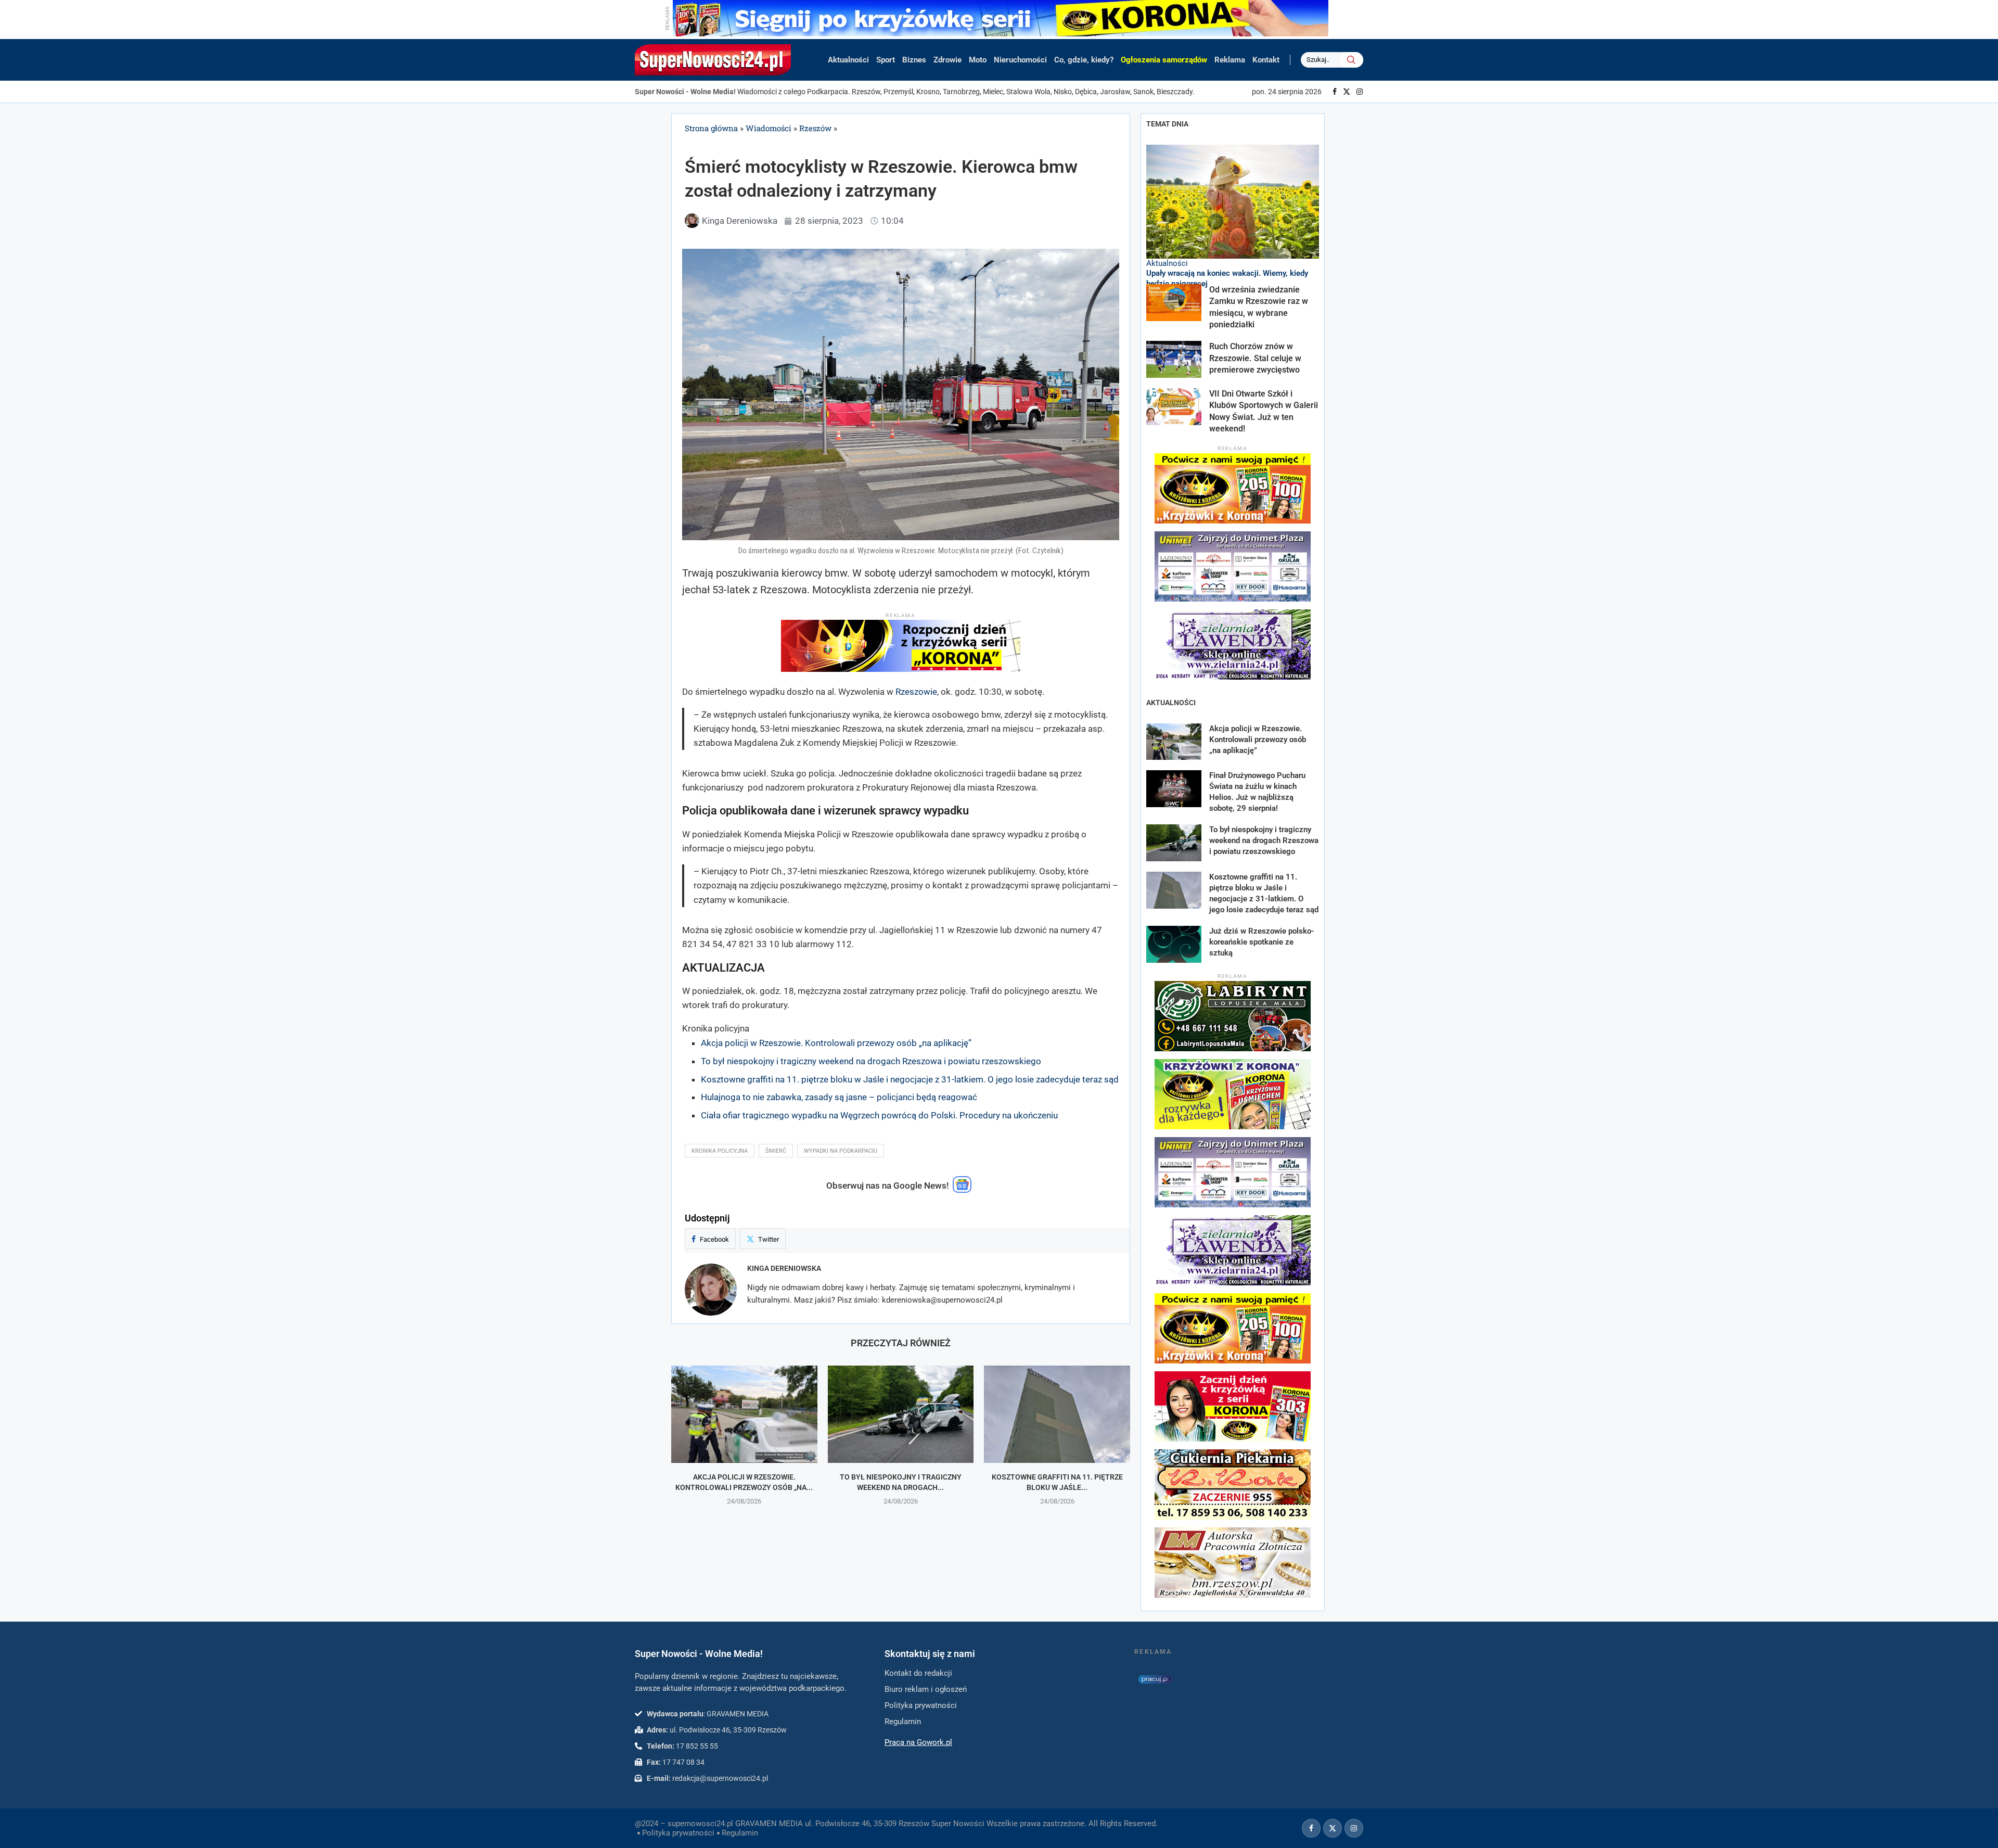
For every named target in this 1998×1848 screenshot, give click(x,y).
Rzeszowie (916, 692)
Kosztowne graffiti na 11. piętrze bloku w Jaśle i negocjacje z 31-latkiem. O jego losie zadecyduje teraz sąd (910, 1079)
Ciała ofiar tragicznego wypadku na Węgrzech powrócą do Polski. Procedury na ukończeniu (879, 1115)
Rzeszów (815, 128)
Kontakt (1266, 60)
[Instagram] (1360, 92)
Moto (978, 60)
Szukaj (1351, 60)
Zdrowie (947, 60)
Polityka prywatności (678, 1833)
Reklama (1230, 60)
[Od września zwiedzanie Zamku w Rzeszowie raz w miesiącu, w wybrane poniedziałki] (1174, 303)
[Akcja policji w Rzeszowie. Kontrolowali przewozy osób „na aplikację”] (744, 1414)
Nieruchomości (1020, 60)
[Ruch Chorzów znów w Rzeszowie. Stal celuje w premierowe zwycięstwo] (1174, 359)
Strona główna (711, 128)
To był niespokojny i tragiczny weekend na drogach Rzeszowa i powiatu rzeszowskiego (871, 1061)
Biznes (914, 60)
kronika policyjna (720, 1151)
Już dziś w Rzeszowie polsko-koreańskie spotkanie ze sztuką (1262, 942)
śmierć (776, 1151)
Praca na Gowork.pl (918, 1742)
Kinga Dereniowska (784, 1268)
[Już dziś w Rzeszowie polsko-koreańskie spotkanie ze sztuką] (1174, 944)
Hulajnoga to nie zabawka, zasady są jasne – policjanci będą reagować (839, 1097)
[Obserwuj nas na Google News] (962, 1190)
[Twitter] (1347, 92)
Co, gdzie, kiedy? (1084, 60)
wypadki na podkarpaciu (841, 1151)
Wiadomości (769, 128)
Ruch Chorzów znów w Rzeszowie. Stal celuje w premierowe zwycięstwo (1255, 358)
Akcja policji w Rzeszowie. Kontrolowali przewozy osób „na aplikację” (836, 1043)
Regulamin (740, 1833)
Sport (886, 60)
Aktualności (848, 60)
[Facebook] (1335, 92)
